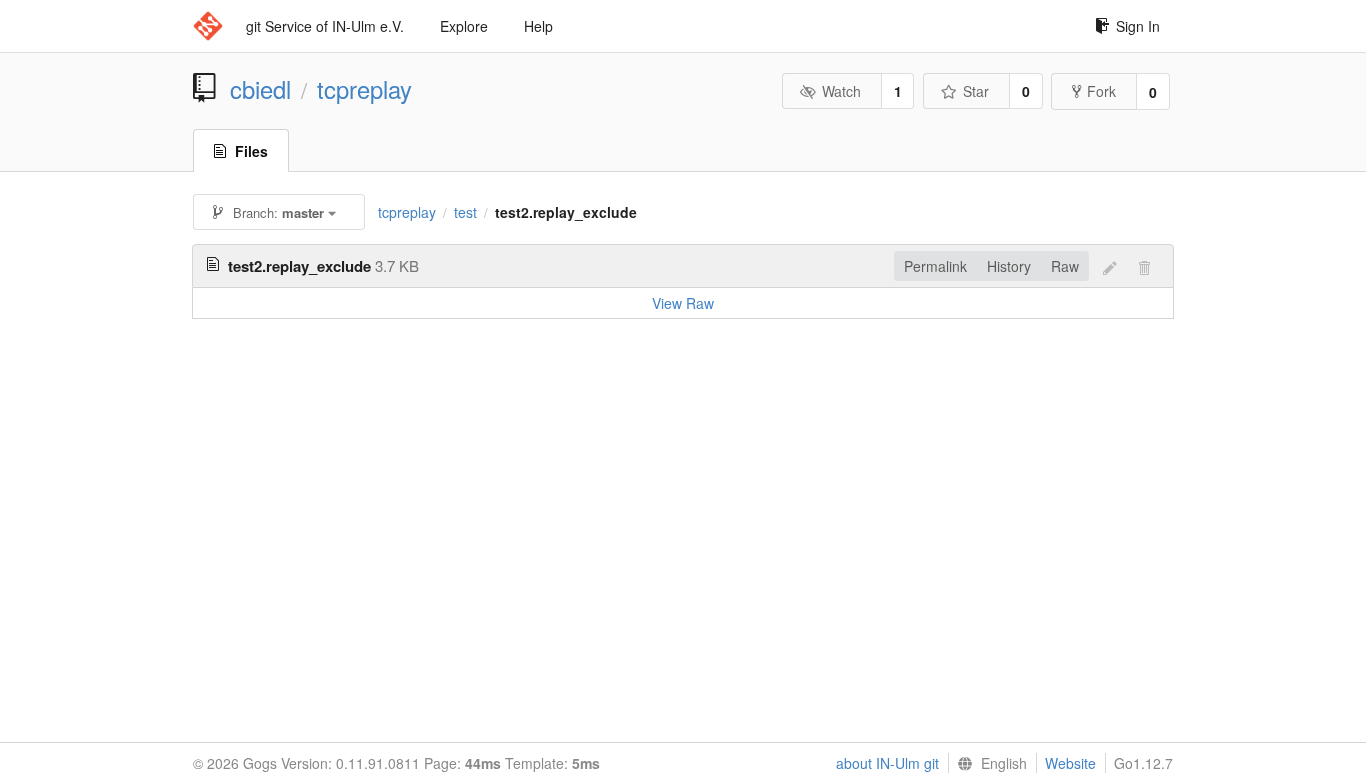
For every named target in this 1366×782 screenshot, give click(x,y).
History (1009, 266)
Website (1070, 763)
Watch (841, 91)
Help (538, 26)
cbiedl (260, 89)
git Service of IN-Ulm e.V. (325, 26)
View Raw (683, 303)
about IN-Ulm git (887, 763)
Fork (1101, 91)
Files (251, 151)
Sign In (1138, 26)
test (465, 212)
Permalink (935, 266)
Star (976, 91)
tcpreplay (364, 89)
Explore (464, 26)
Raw (1065, 266)
